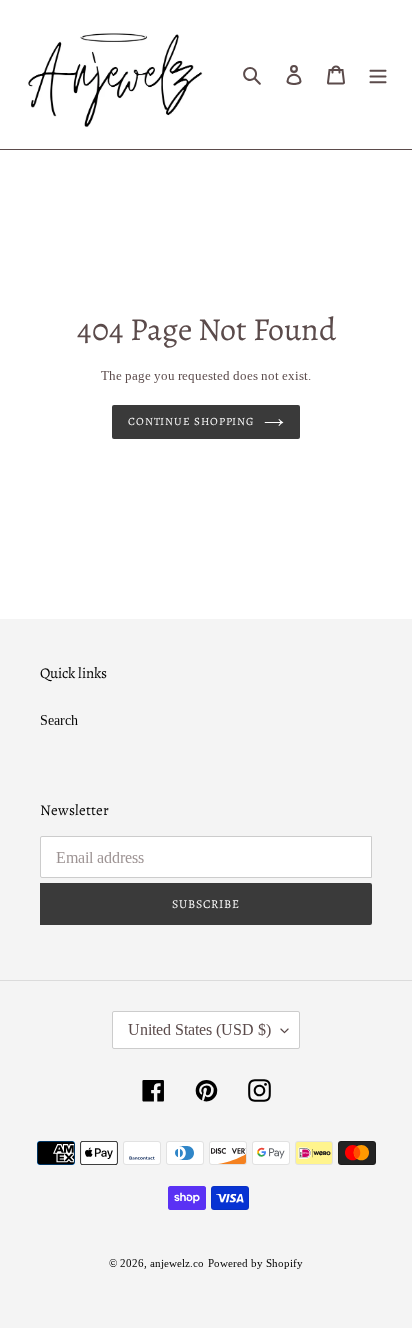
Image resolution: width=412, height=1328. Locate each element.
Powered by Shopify (255, 1263)
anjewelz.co (177, 1263)
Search (59, 720)
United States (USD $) (199, 1029)
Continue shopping (191, 421)
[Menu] (378, 75)
